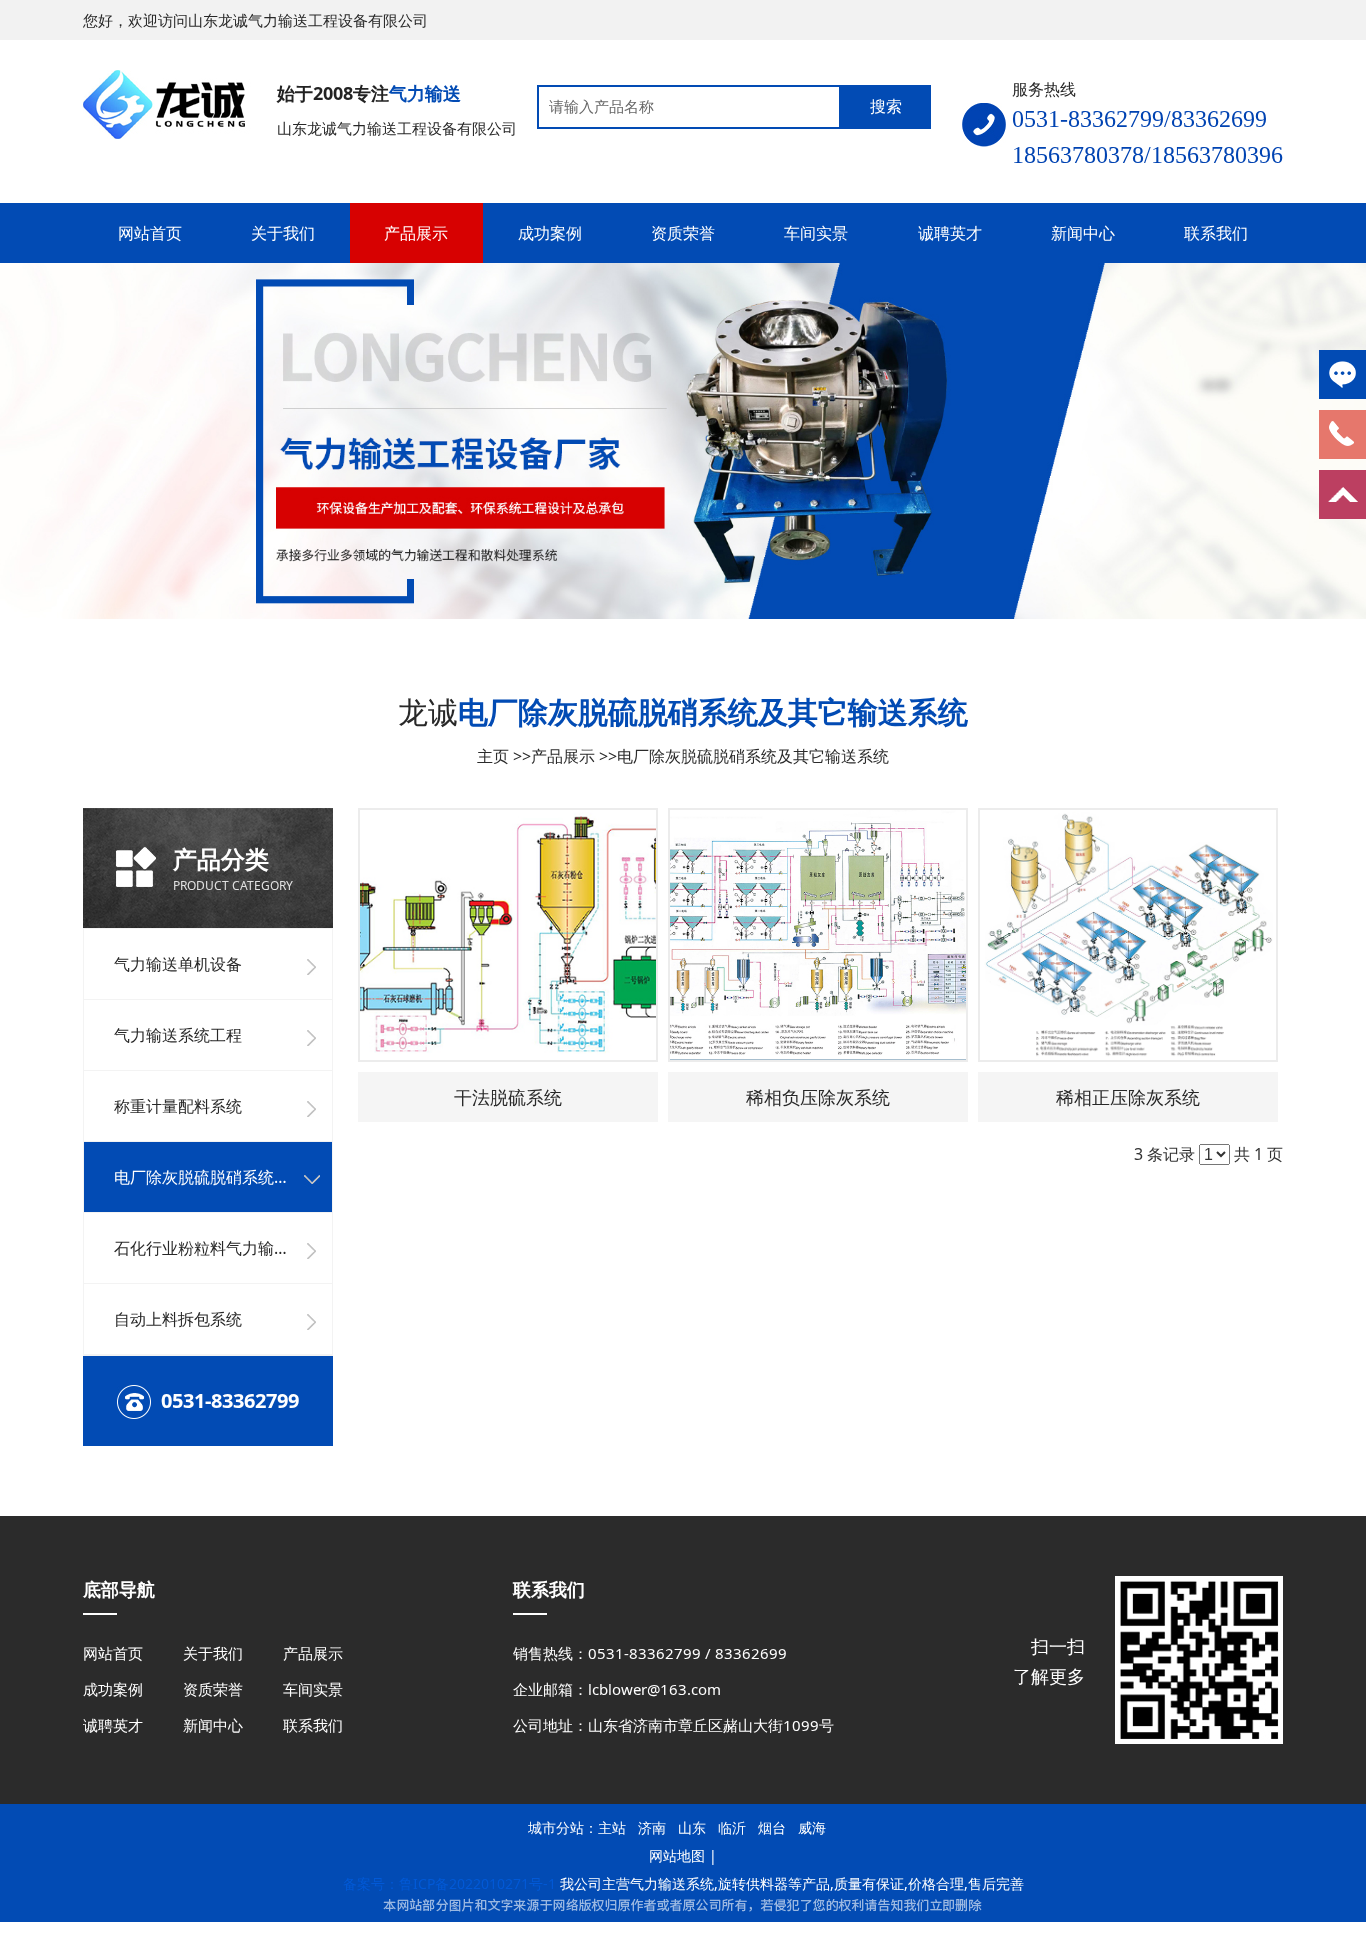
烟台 (772, 1827)
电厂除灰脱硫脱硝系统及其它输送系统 (753, 756)
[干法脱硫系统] (508, 935)
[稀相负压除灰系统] (818, 935)
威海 (812, 1827)
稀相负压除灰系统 (818, 1097)
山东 (692, 1827)
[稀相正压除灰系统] (1128, 935)
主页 (493, 756)
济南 (652, 1827)
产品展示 (563, 756)
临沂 (732, 1827)
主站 (612, 1827)
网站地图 (677, 1855)
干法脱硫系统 (508, 1097)
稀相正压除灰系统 (1128, 1097)
